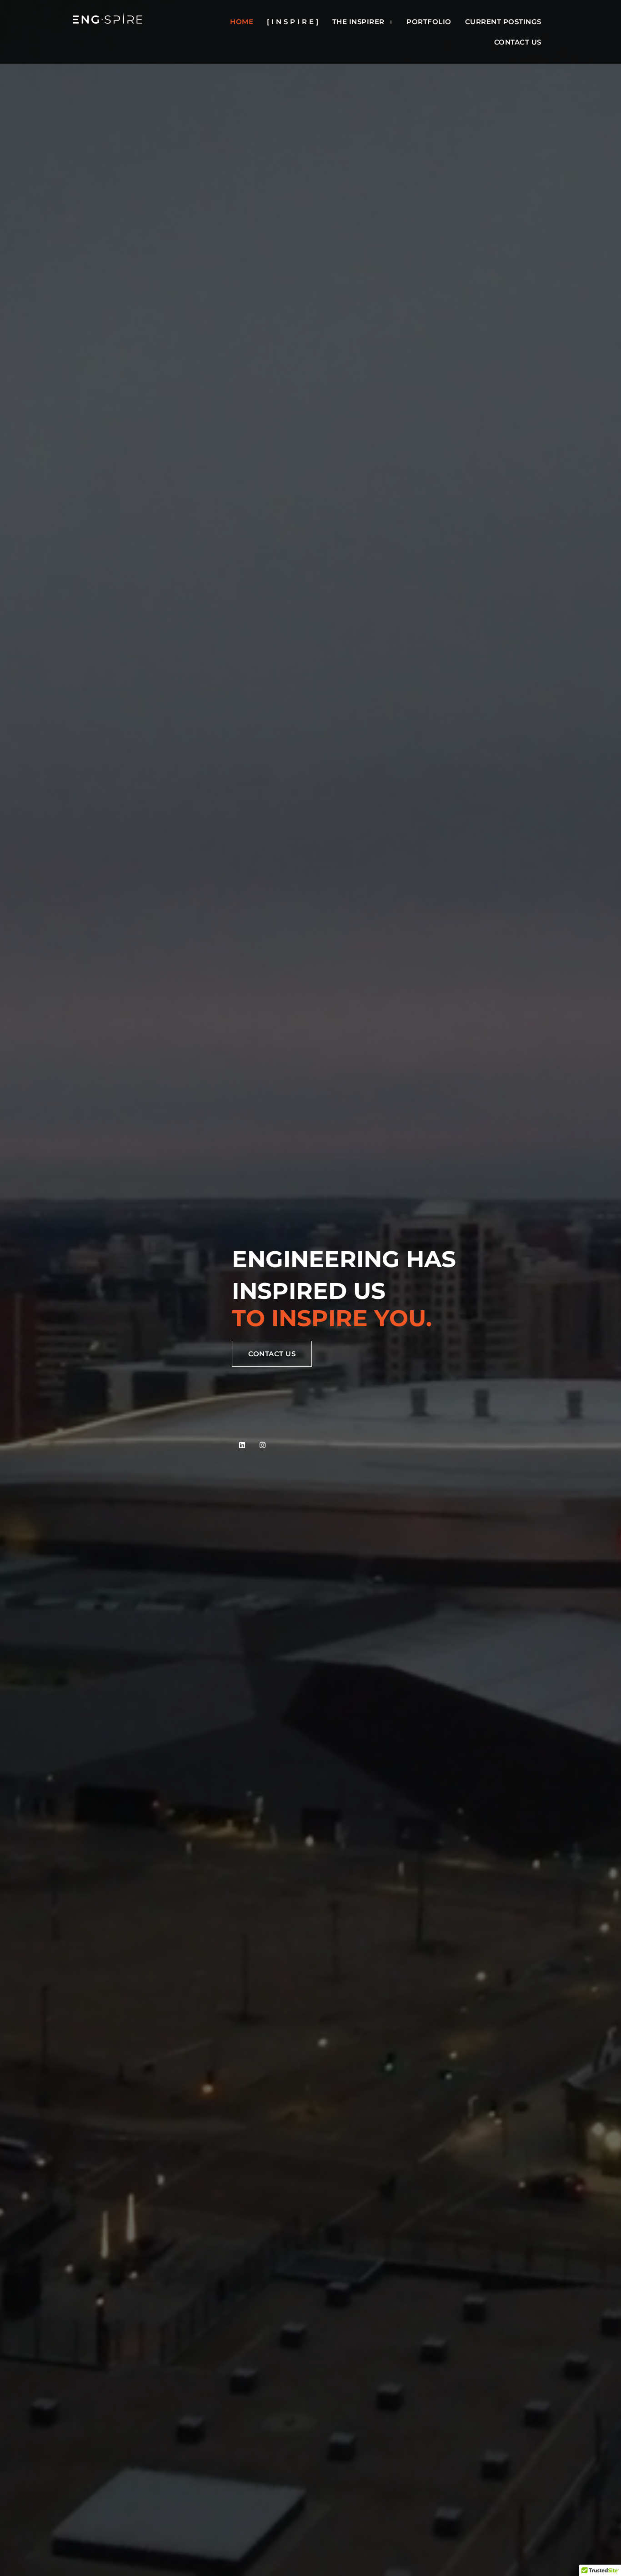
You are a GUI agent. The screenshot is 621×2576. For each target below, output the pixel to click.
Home (242, 22)
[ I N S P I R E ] (293, 22)
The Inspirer (358, 22)
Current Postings (503, 22)
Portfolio (429, 22)
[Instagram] (263, 1445)
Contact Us (518, 42)
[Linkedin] (242, 1445)
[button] (363, 22)
